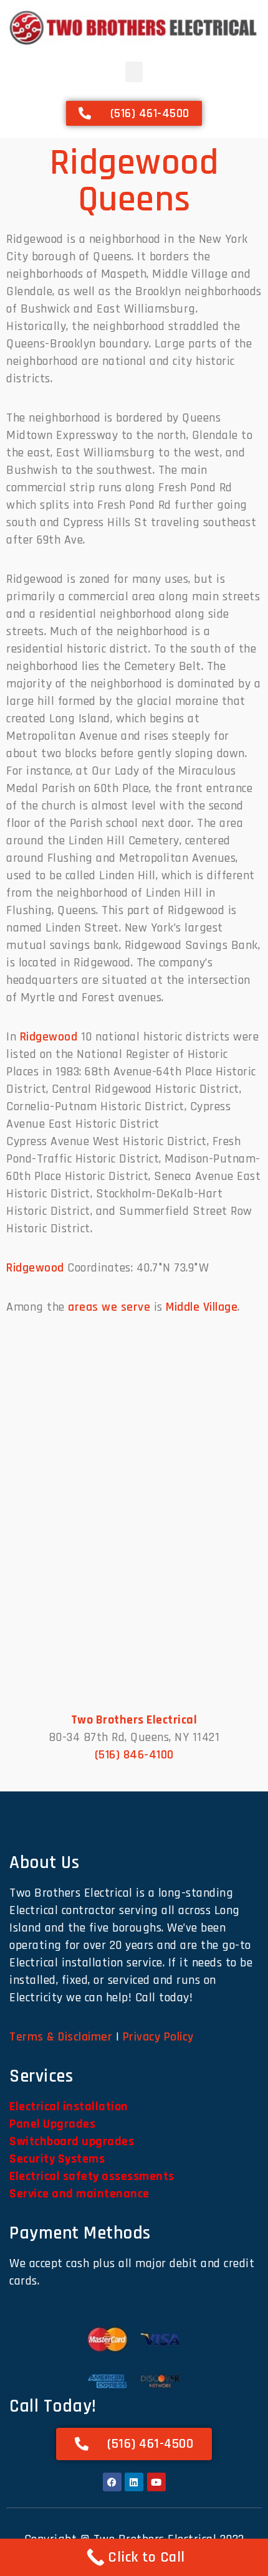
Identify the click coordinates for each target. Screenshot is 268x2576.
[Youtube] (156, 2482)
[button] (134, 72)
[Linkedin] (134, 2482)
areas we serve (109, 1307)
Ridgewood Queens (134, 181)
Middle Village (202, 1307)
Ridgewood (49, 1037)
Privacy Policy (158, 2037)
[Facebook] (112, 2482)
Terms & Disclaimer (61, 2037)
